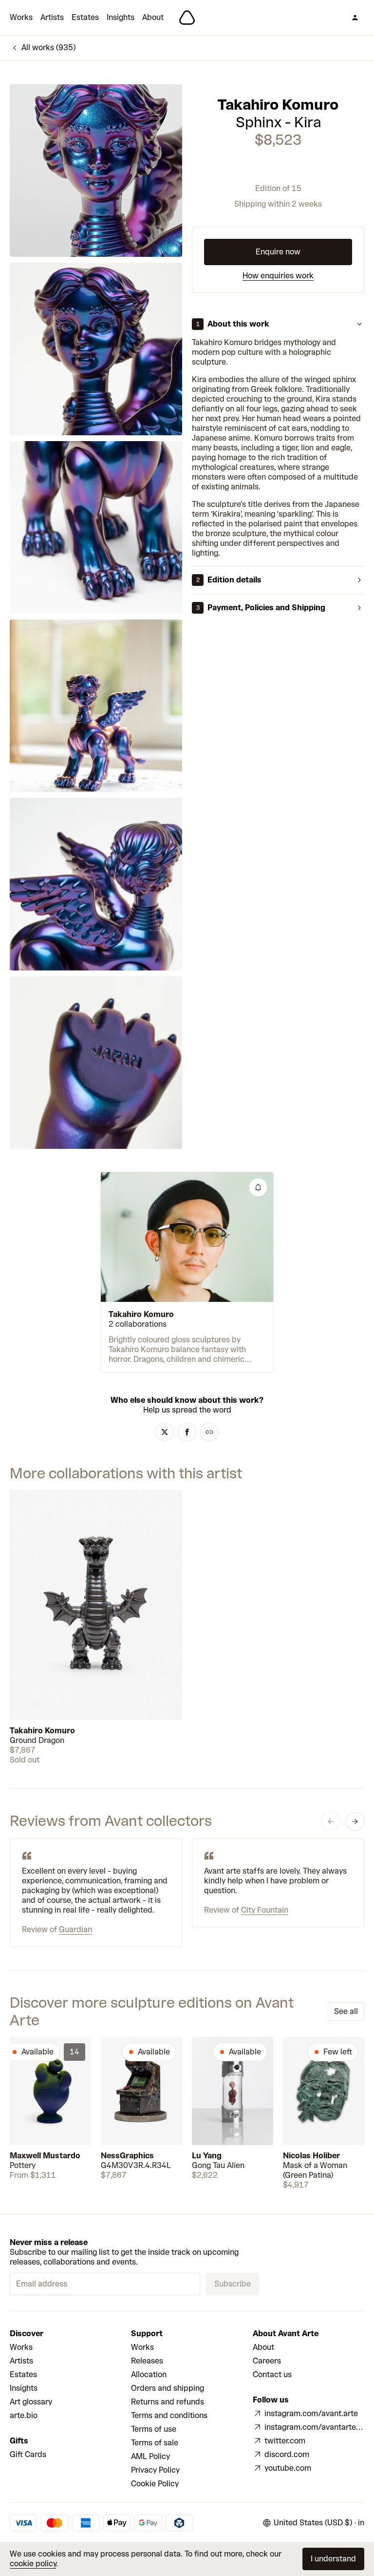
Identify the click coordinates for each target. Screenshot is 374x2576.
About (153, 17)
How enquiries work (278, 276)
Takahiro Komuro (278, 105)
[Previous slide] (331, 1821)
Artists (52, 17)
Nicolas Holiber (311, 2156)
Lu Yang (207, 2156)
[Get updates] (258, 1187)
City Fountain (265, 1910)
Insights (121, 17)
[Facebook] (187, 1432)
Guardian (75, 1929)
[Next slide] (355, 1821)
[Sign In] (355, 18)
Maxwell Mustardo (45, 2156)
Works (21, 17)
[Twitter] (165, 1432)
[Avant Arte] (187, 18)
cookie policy (33, 2564)
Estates (85, 17)
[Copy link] (209, 1432)
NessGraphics (127, 2156)
